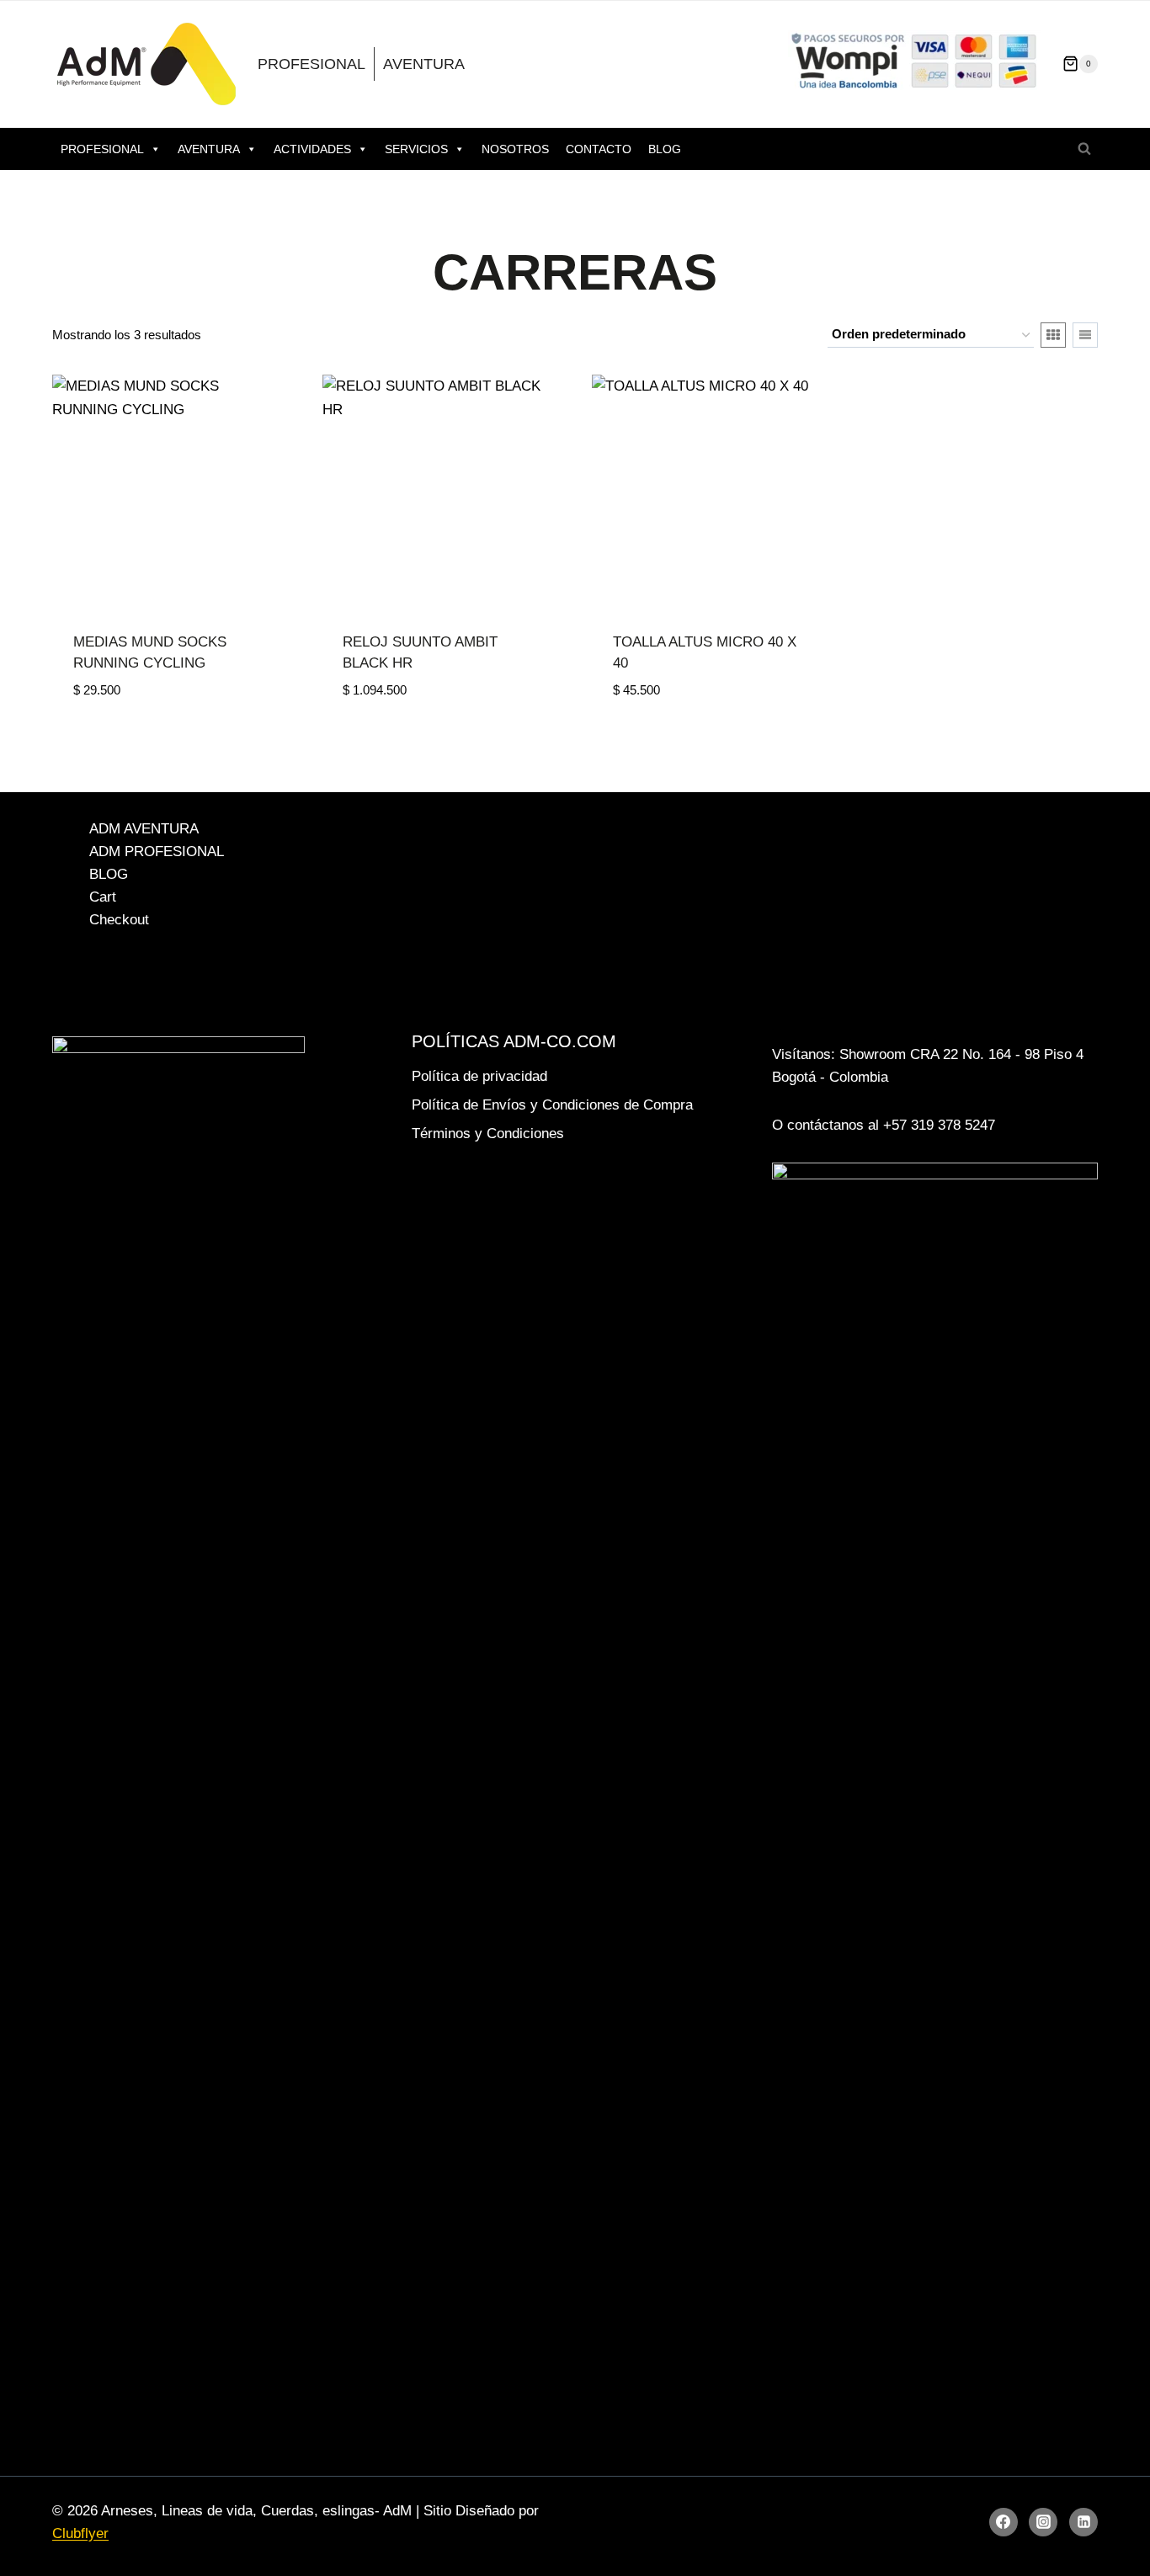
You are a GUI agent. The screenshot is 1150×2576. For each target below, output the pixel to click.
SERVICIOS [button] (416, 149)
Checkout (119, 920)
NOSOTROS (515, 149)
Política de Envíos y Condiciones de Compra (552, 1105)
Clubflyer (80, 2533)
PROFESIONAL (311, 64)
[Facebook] (1004, 2522)
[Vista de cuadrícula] (1053, 335)
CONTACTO (599, 149)
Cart (103, 897)
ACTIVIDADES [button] (312, 149)
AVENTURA (424, 64)
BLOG (665, 149)
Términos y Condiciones (488, 1134)
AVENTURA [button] (209, 149)
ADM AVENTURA (144, 829)
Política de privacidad (479, 1076)
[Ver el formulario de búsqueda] (1084, 149)
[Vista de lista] (1085, 335)
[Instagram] (1043, 2522)
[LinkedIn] (1083, 2522)
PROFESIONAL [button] (102, 149)
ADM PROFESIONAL (157, 852)
